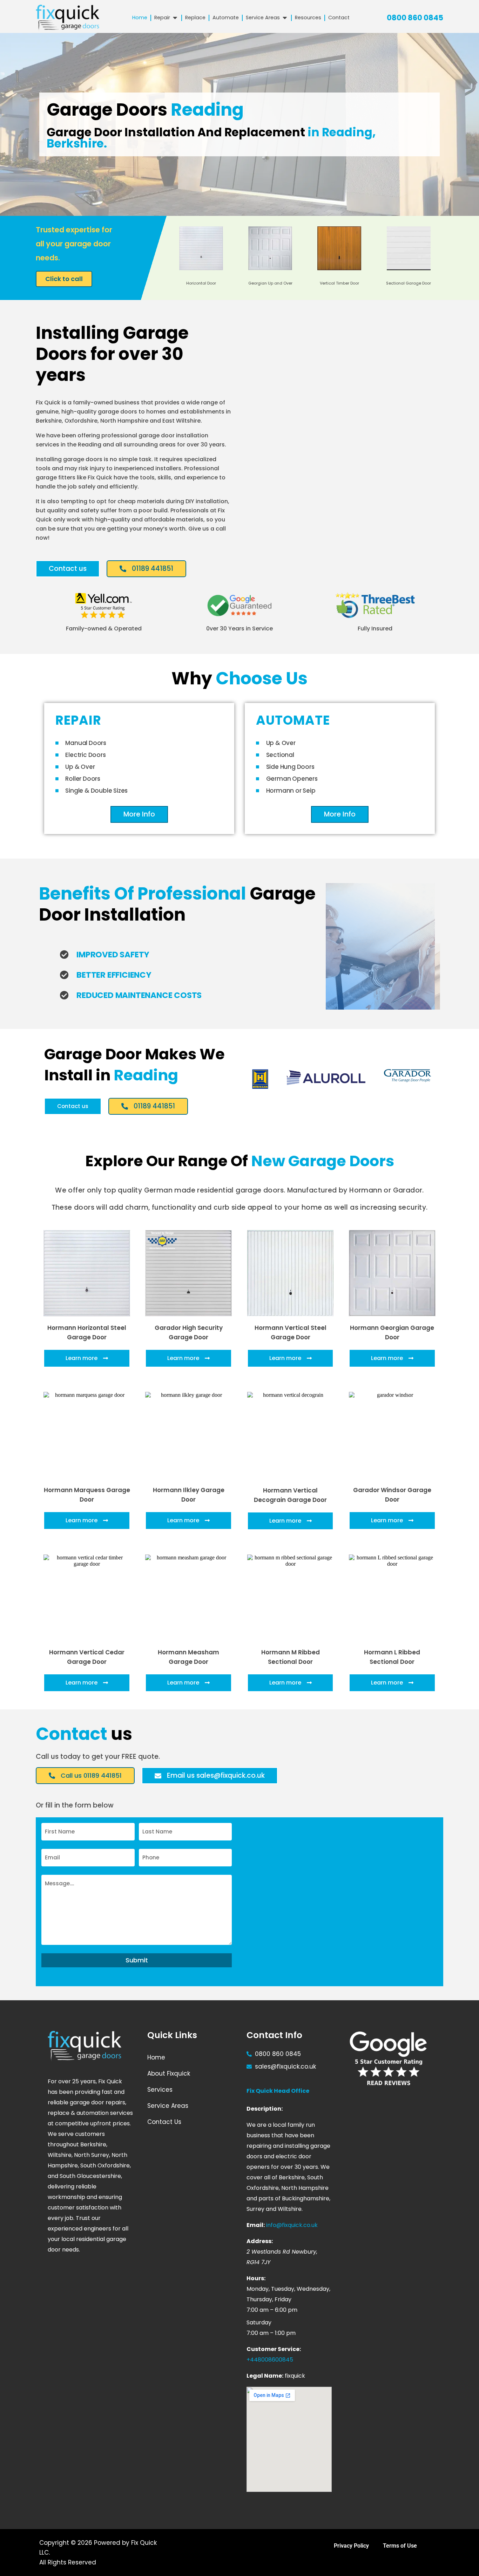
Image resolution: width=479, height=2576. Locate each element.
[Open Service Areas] (285, 18)
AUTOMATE (293, 720)
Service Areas (168, 2106)
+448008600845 (270, 2360)
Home (156, 2057)
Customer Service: (274, 2349)
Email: (256, 2225)
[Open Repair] (175, 18)
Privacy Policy (351, 2546)
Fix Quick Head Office (278, 2091)
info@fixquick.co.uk (292, 2225)
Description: (265, 2109)
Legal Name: (265, 2376)
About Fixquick (169, 2073)
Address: (260, 2241)
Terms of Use (400, 2546)
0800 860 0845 (415, 18)
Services (160, 2090)
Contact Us (164, 2122)
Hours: (256, 2278)
